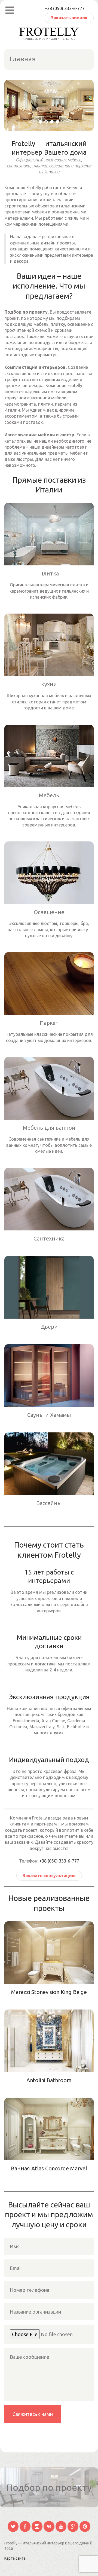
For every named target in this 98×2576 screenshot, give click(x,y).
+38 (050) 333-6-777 (65, 8)
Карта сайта (15, 2558)
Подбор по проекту (49, 2487)
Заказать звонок (69, 18)
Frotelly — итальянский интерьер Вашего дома (47, 2543)
